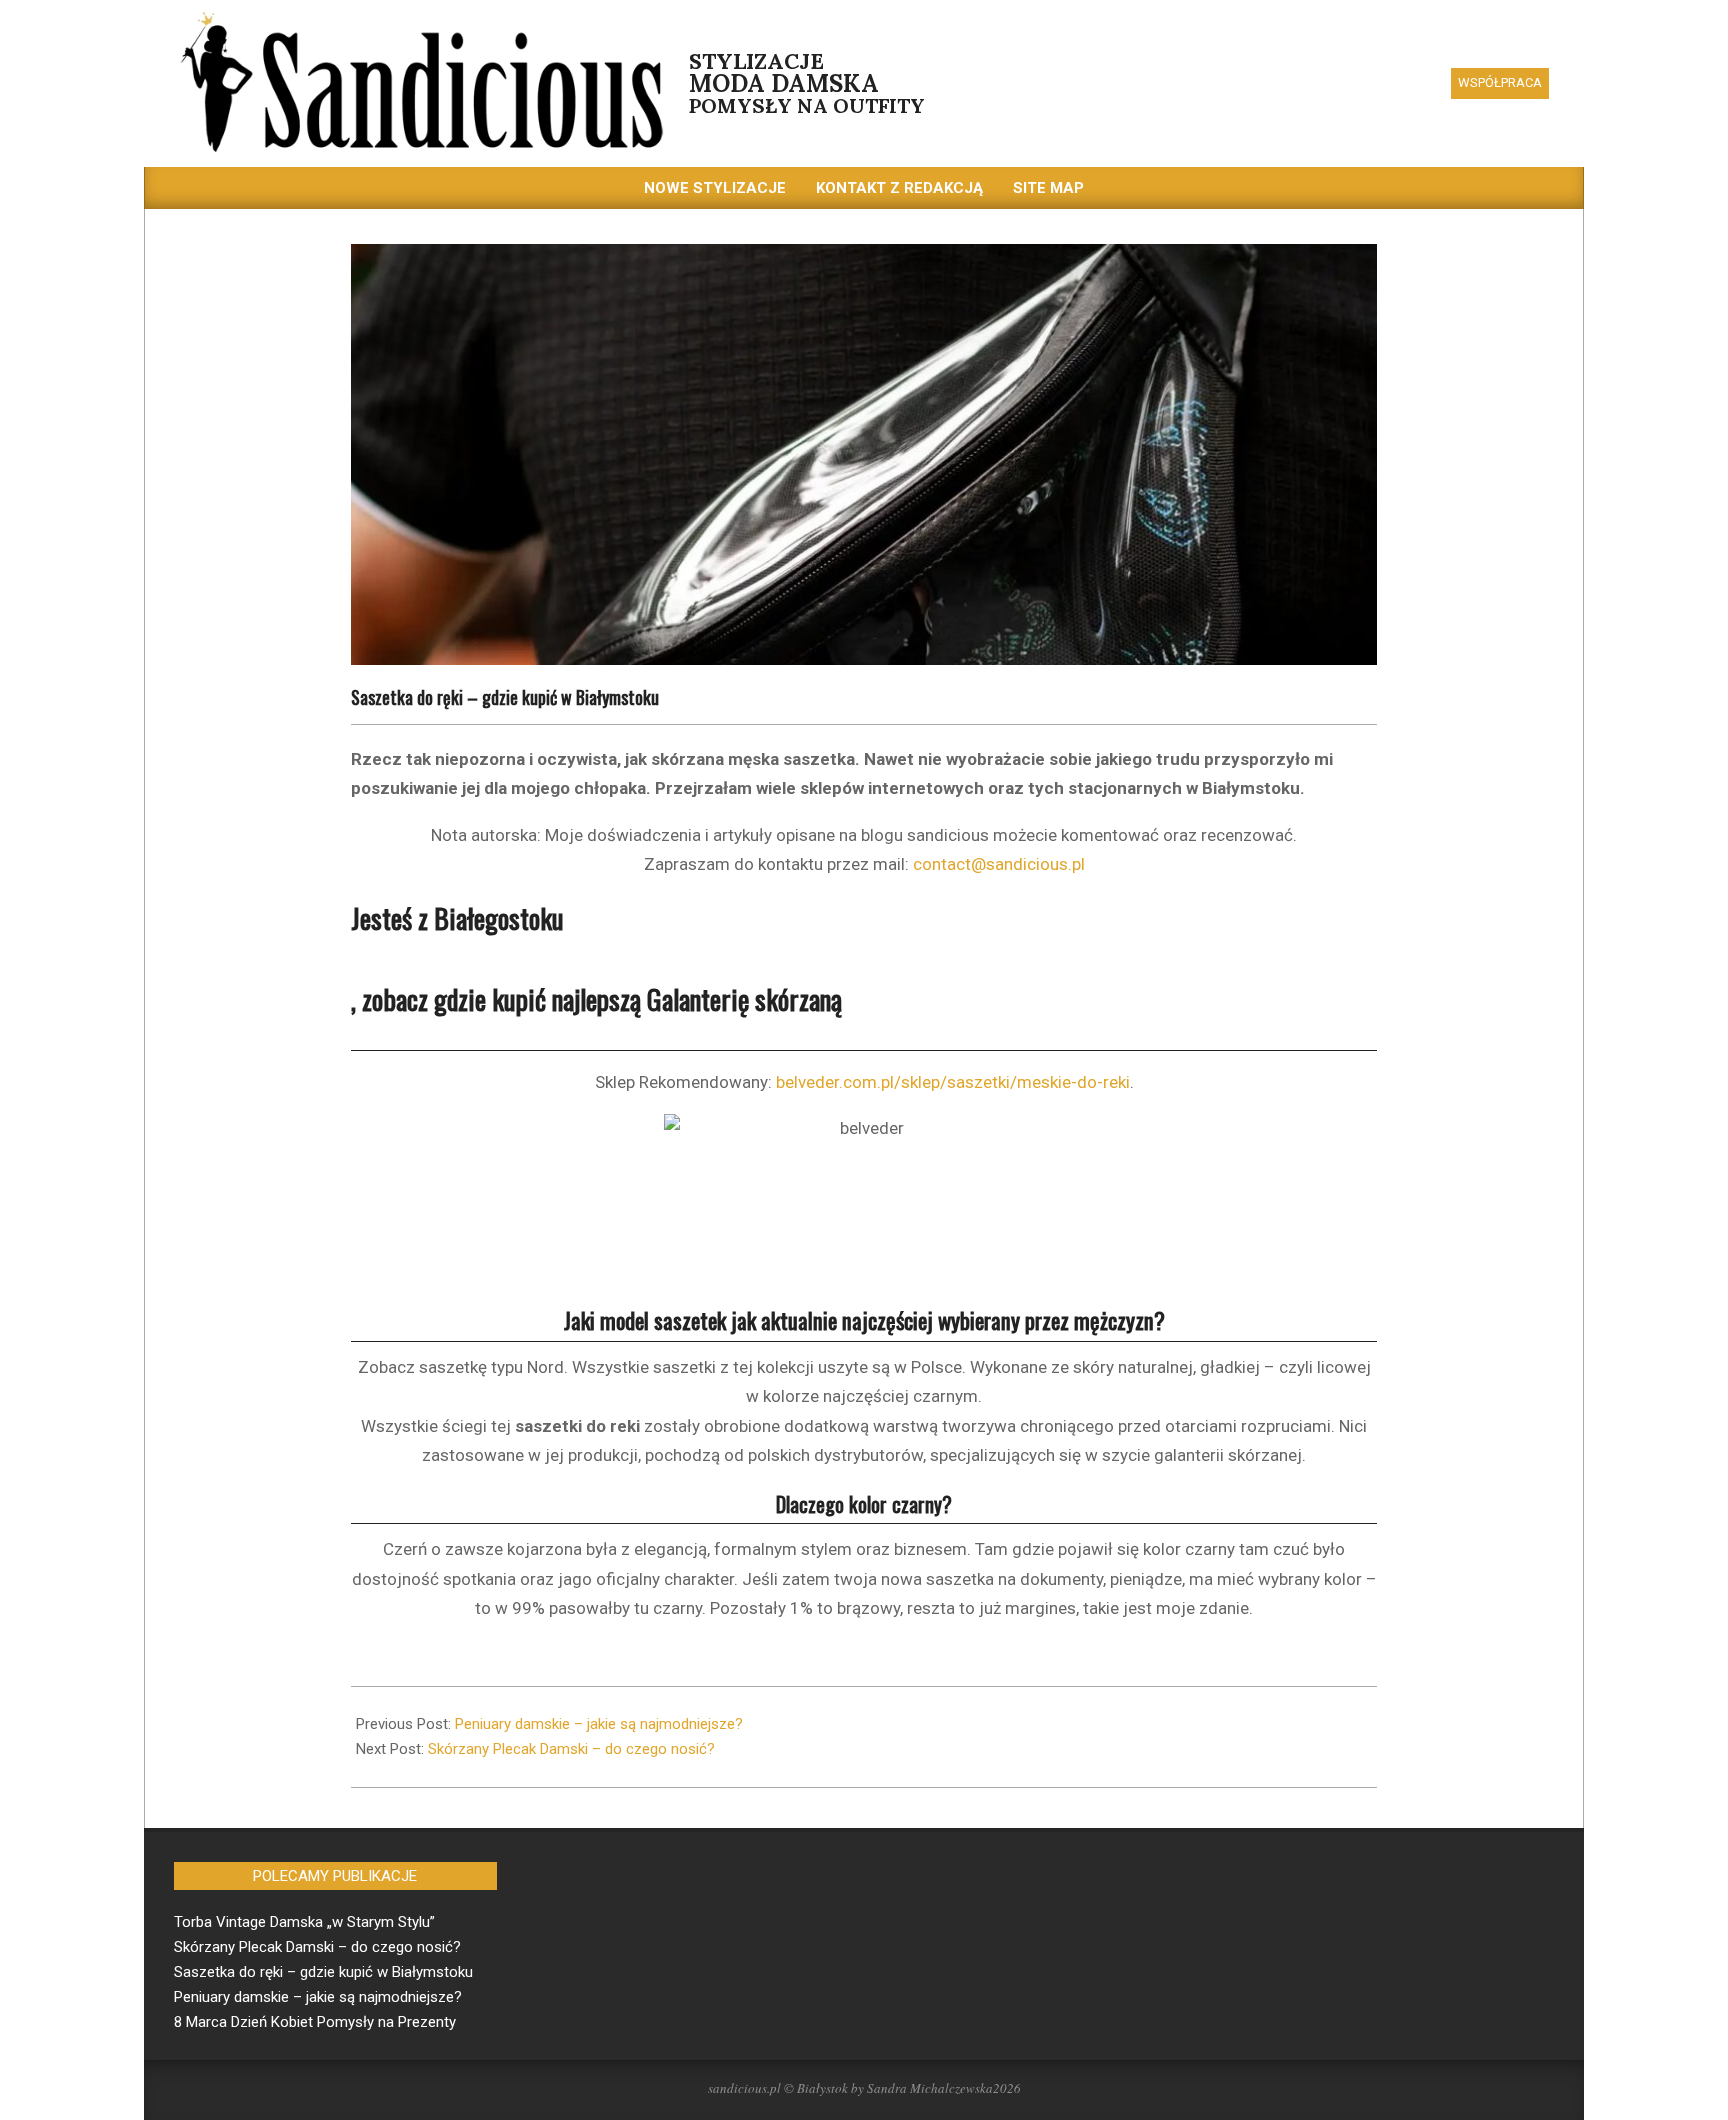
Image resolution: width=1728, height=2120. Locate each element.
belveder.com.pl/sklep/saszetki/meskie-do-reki (953, 1082)
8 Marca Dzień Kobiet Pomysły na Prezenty (315, 2022)
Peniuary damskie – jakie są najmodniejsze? (599, 1724)
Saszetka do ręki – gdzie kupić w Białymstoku (323, 1972)
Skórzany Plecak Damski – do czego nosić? (571, 1749)
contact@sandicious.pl (999, 864)
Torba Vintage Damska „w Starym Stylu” (304, 1922)
